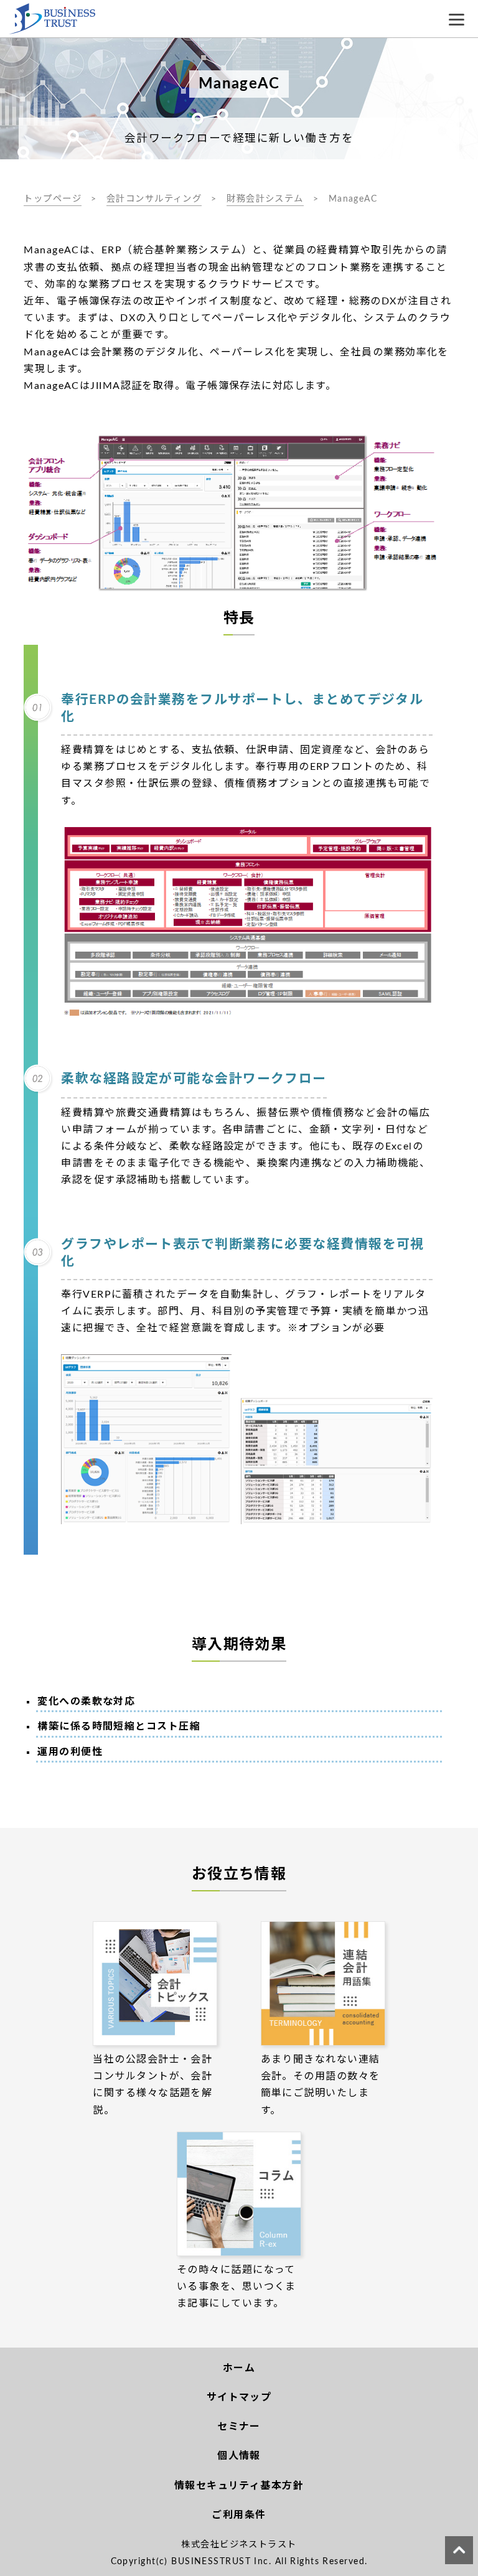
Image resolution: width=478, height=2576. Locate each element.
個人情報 (239, 2456)
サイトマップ (239, 2397)
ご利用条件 (239, 2515)
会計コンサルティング (154, 199)
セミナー (239, 2427)
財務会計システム (265, 199)
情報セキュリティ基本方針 (239, 2486)
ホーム (239, 2368)
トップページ (53, 199)
